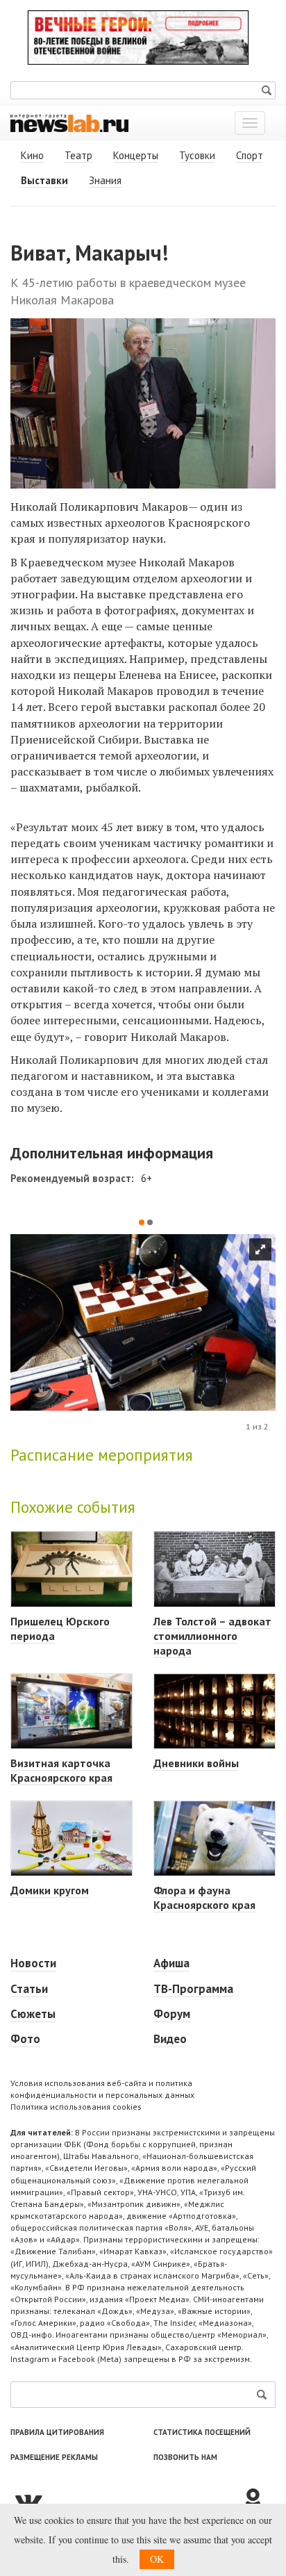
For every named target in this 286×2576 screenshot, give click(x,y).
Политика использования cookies (76, 2107)
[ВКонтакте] (126, 2500)
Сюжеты (33, 2014)
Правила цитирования (57, 2432)
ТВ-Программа (193, 1989)
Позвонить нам (185, 2457)
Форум (172, 2014)
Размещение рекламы (54, 2457)
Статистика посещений (202, 2432)
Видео (170, 2039)
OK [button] (157, 2559)
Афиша (171, 1963)
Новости (33, 1963)
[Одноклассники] (258, 2500)
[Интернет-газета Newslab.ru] (69, 122)
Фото (25, 2039)
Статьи (29, 1989)
